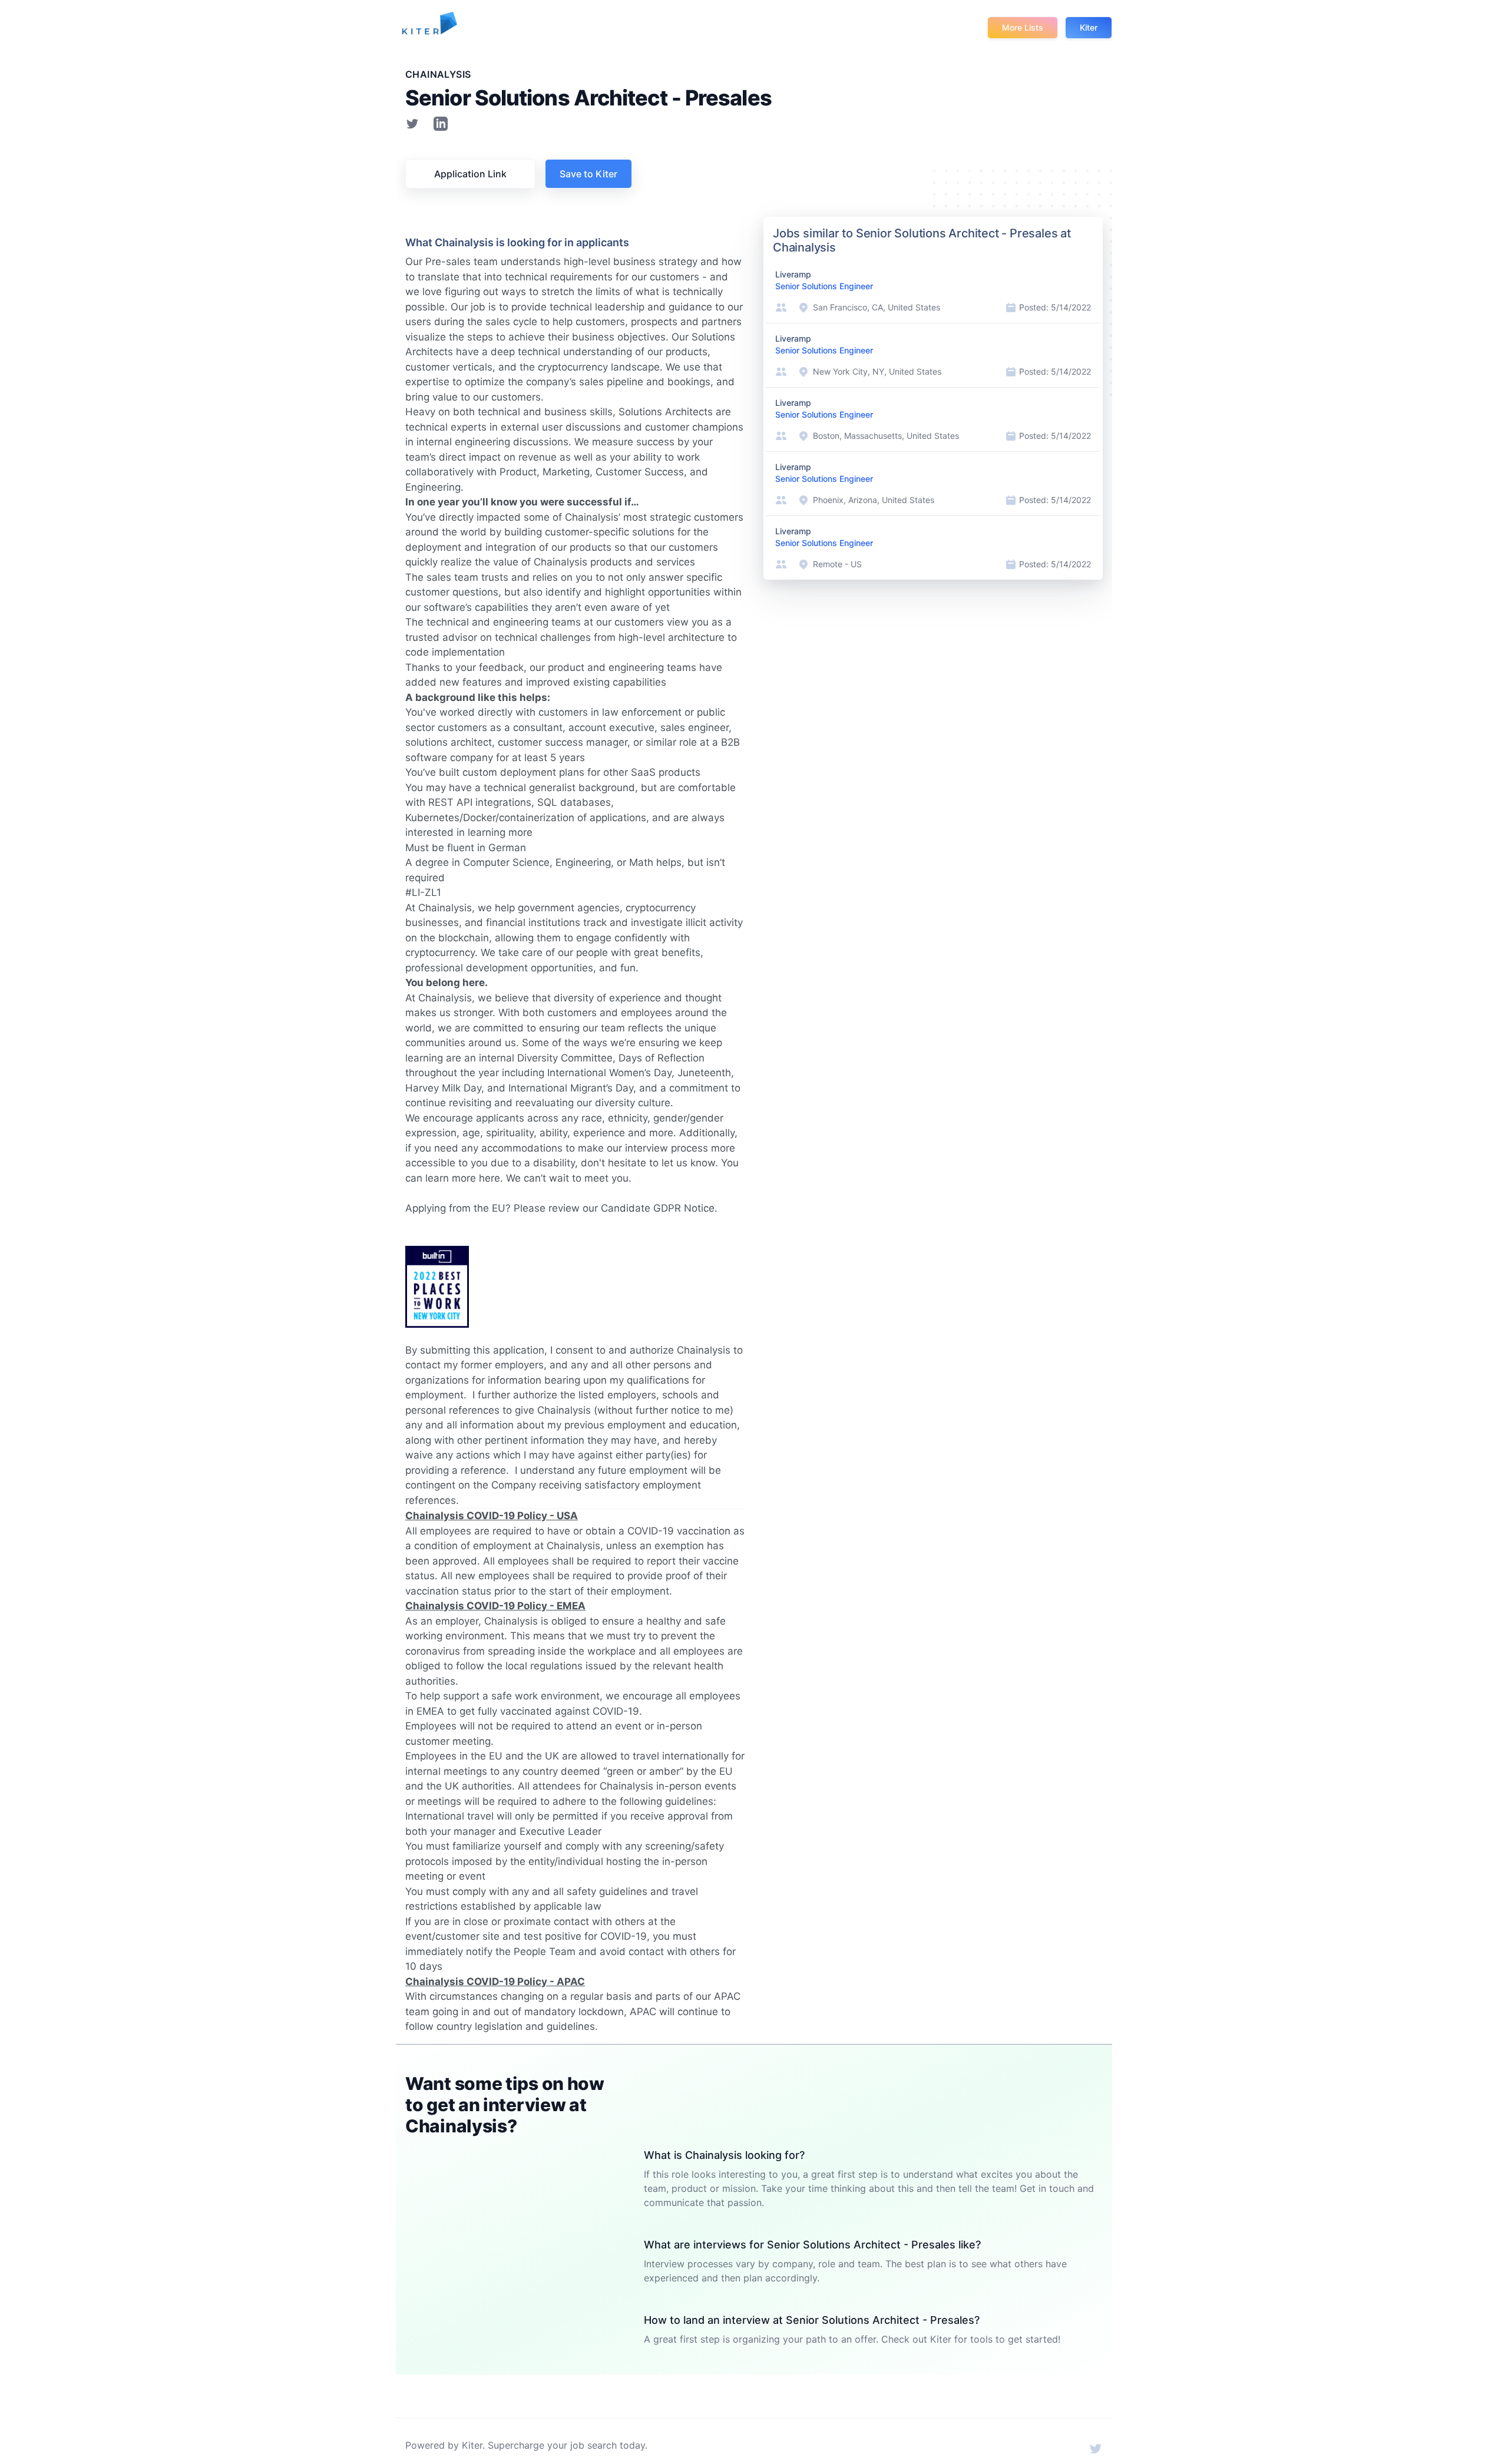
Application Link (470, 174)
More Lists (1023, 27)
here (490, 1178)
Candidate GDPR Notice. (659, 1208)
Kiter (1089, 27)
